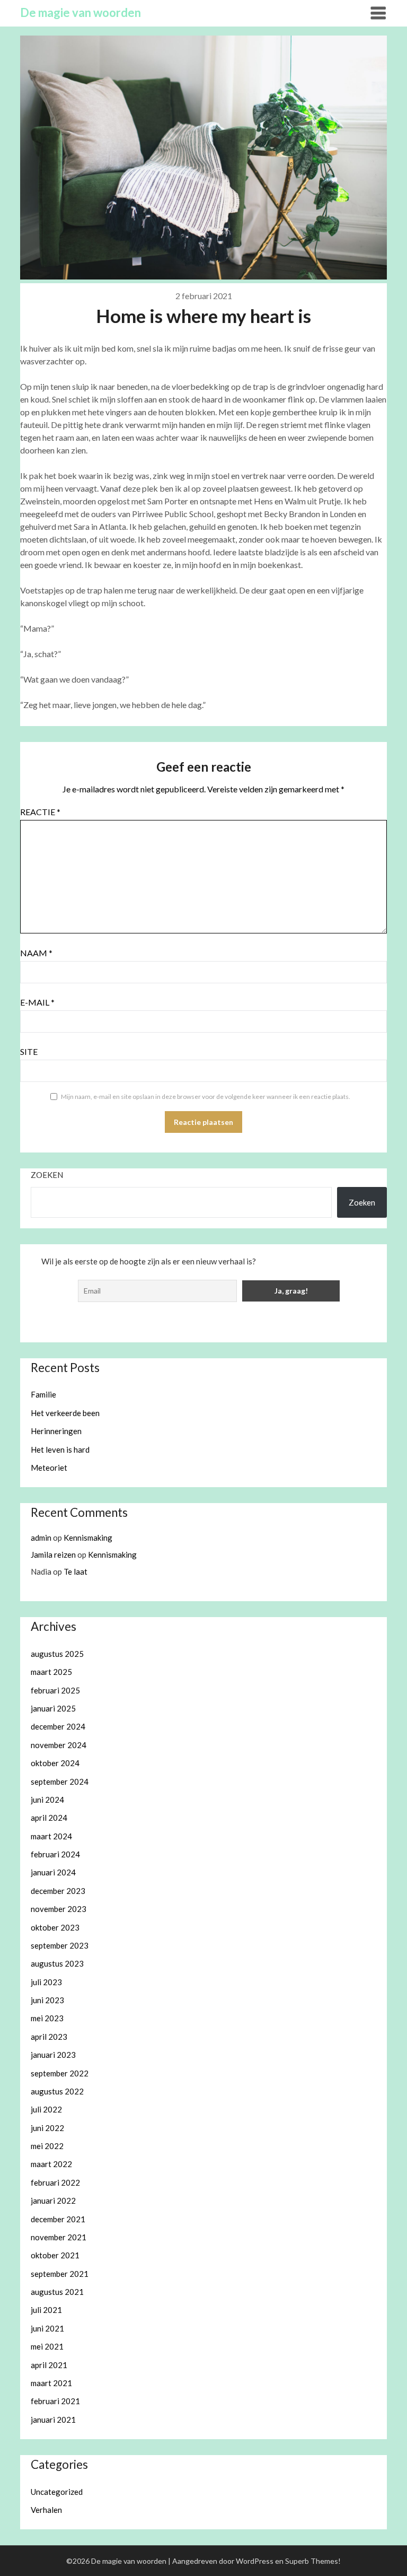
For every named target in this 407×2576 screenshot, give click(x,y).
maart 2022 (51, 2164)
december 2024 (58, 1726)
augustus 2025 (57, 1654)
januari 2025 (53, 1708)
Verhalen (46, 2510)
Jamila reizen (53, 1555)
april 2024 (49, 1818)
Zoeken (47, 1175)
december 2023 (58, 1891)
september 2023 (60, 1945)
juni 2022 (47, 2128)
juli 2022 (46, 2109)
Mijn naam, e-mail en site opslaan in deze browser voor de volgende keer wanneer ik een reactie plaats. (206, 1097)
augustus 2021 (57, 2292)
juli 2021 (46, 2310)
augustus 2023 (57, 1963)
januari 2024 (53, 1872)
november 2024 (59, 1745)
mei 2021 (47, 2346)
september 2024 (60, 1782)
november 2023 (59, 1909)
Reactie (40, 812)
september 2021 (60, 2274)
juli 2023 (46, 1982)
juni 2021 (47, 2328)
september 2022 (60, 2073)
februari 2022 (55, 2182)
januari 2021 (53, 2420)
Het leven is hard (60, 1449)
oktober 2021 (55, 2255)
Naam (36, 953)
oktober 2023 (55, 1927)
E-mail (37, 1002)
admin (41, 1538)
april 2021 (49, 2365)
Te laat (76, 1571)
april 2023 (49, 2037)
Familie (43, 1394)
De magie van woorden (81, 12)
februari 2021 (55, 2401)
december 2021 (58, 2219)
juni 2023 (47, 2000)
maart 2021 (51, 2383)
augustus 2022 (57, 2091)
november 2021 (59, 2237)
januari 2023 (53, 2055)
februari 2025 (55, 1690)
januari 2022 (53, 2200)
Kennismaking (88, 1538)
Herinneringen (56, 1431)
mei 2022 (47, 2146)
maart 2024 (51, 1836)
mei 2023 (47, 2018)
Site (29, 1051)
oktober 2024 (55, 1763)
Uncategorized (57, 2492)
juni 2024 (47, 1800)
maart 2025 (51, 1672)
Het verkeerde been (65, 1413)
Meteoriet (49, 1468)
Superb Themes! (313, 2561)
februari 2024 (55, 1854)
